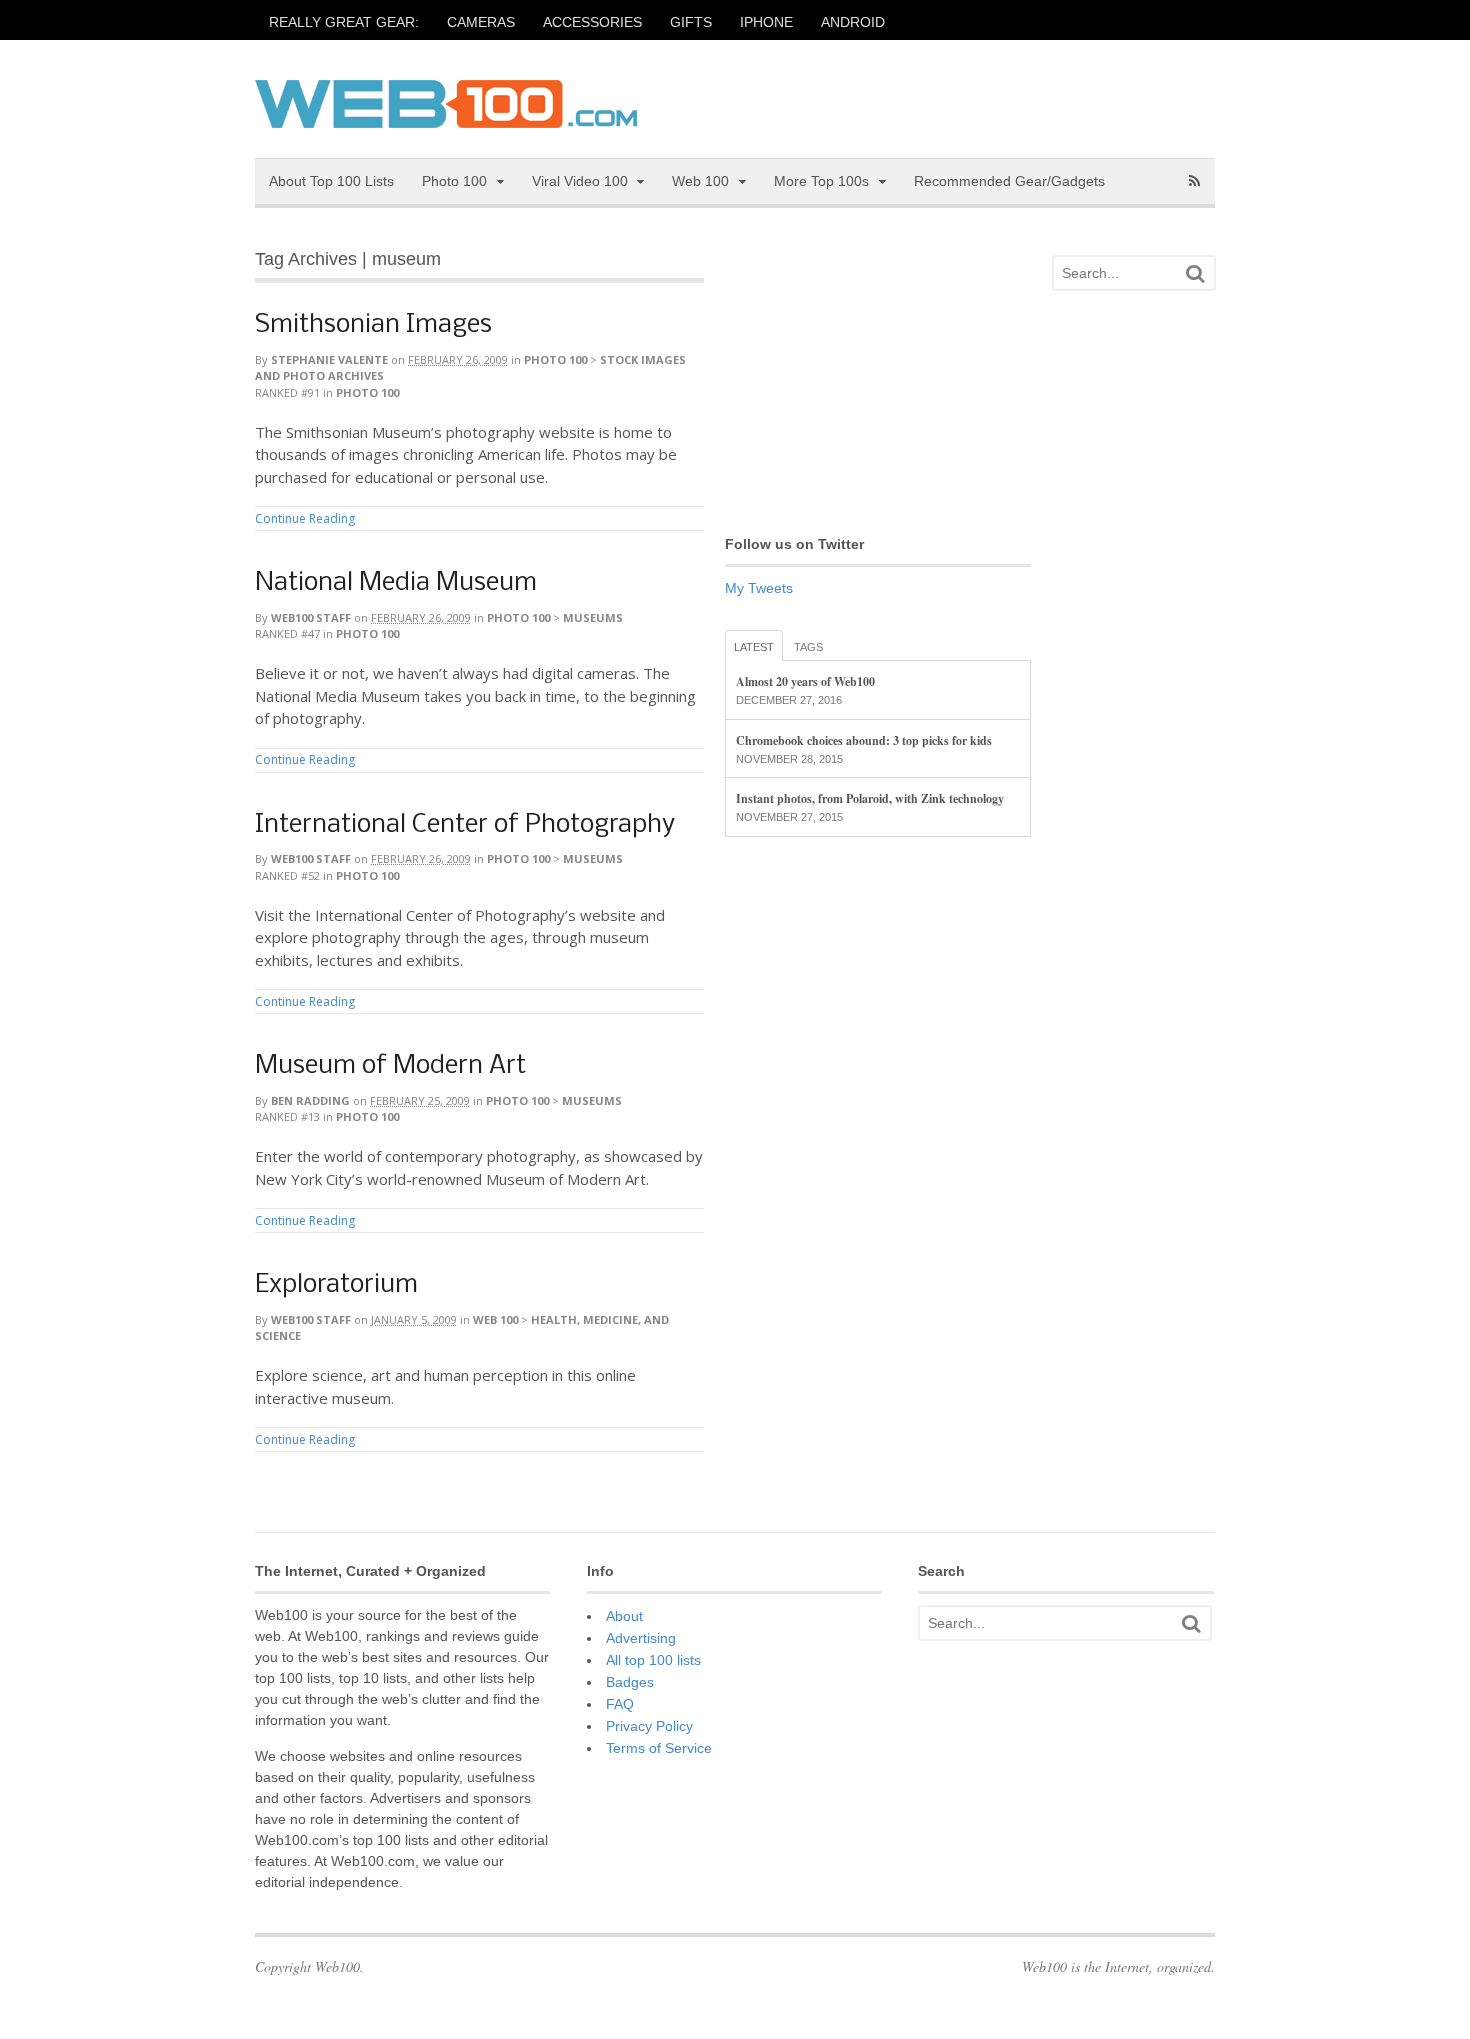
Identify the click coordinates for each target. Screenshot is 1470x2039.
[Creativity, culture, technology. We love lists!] (446, 117)
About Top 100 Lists (331, 181)
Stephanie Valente (329, 359)
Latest (754, 647)
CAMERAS (481, 22)
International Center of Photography (465, 825)
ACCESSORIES (592, 22)
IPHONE (766, 22)
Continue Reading (305, 518)
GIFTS (691, 22)
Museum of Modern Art (390, 1066)
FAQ (620, 1704)
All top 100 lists (653, 1660)
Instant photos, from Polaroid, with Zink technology (870, 798)
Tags (808, 647)
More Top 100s (821, 181)
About (624, 1616)
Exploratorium (336, 1285)
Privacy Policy (649, 1726)
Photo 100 (454, 181)
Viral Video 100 (580, 181)
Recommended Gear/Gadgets (1009, 181)
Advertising (641, 1638)
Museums (593, 617)
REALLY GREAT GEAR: (344, 22)
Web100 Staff (311, 617)
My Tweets (759, 588)
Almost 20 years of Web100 (805, 681)
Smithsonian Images (373, 325)
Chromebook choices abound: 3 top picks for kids (864, 740)
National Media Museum (396, 583)
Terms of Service (659, 1748)
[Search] (1195, 273)
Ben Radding (310, 1100)
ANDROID (853, 22)
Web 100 (700, 181)
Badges (630, 1682)
